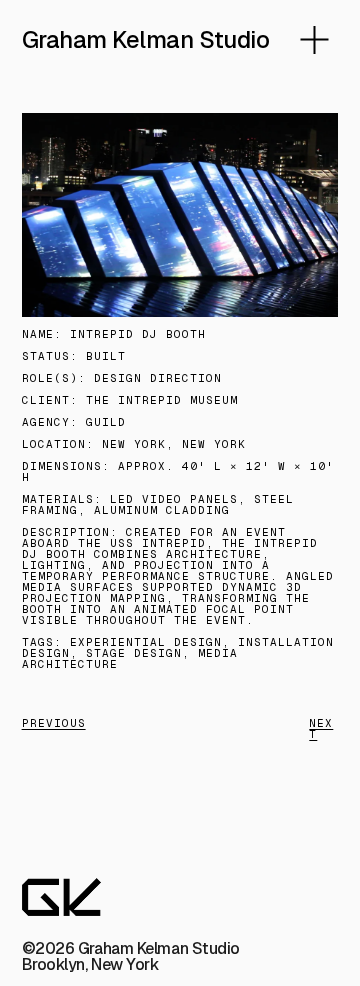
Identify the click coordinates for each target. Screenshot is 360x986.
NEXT (321, 728)
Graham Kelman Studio (146, 39)
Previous (54, 723)
